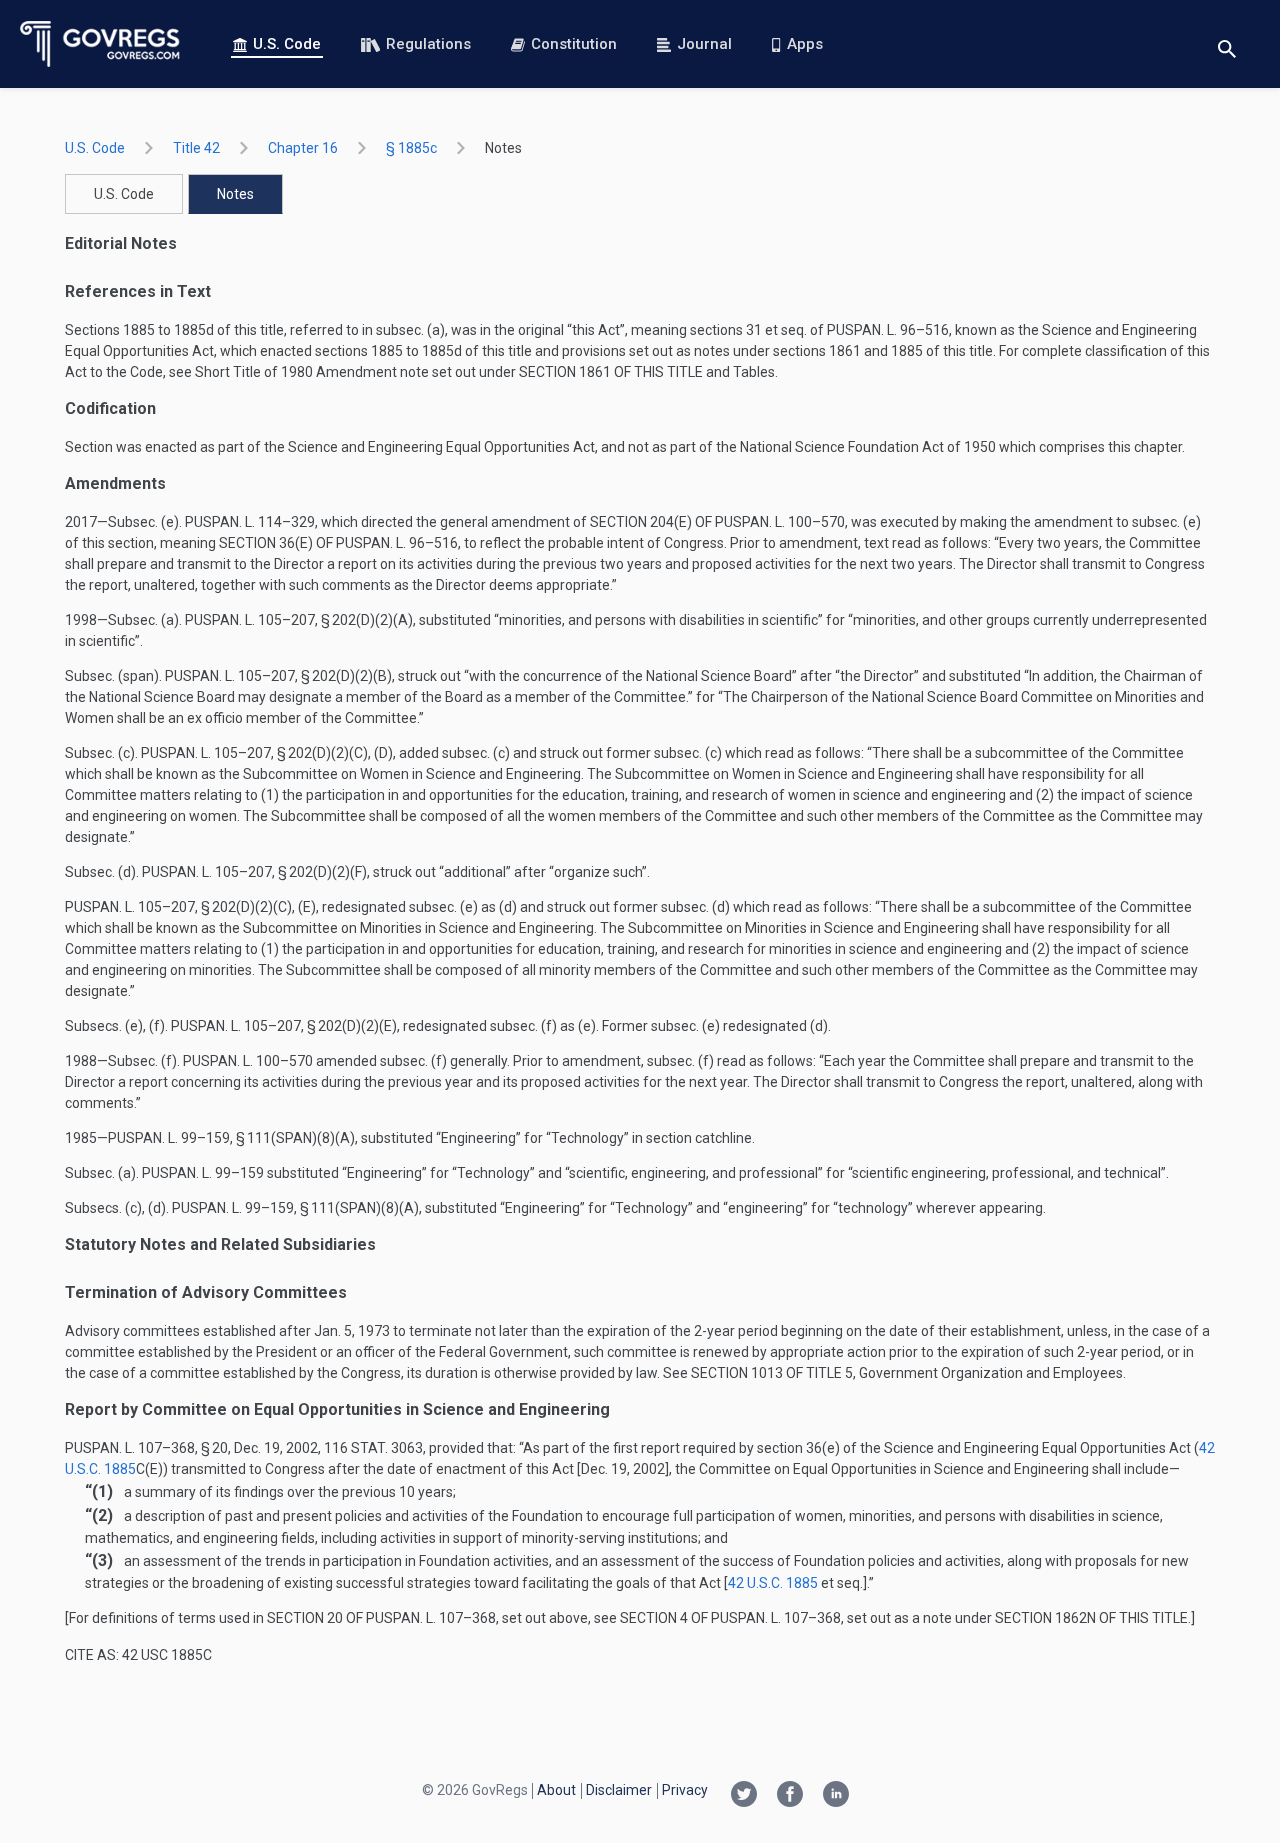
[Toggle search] (1227, 44)
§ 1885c (411, 148)
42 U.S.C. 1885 (773, 1583)
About (556, 1790)
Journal (704, 44)
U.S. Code (287, 44)
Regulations (428, 44)
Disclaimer (619, 1790)
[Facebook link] (790, 1796)
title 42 (196, 148)
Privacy (685, 1790)
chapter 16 (303, 148)
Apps (805, 44)
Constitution (574, 44)
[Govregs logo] (100, 44)
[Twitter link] (744, 1796)
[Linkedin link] (836, 1796)
